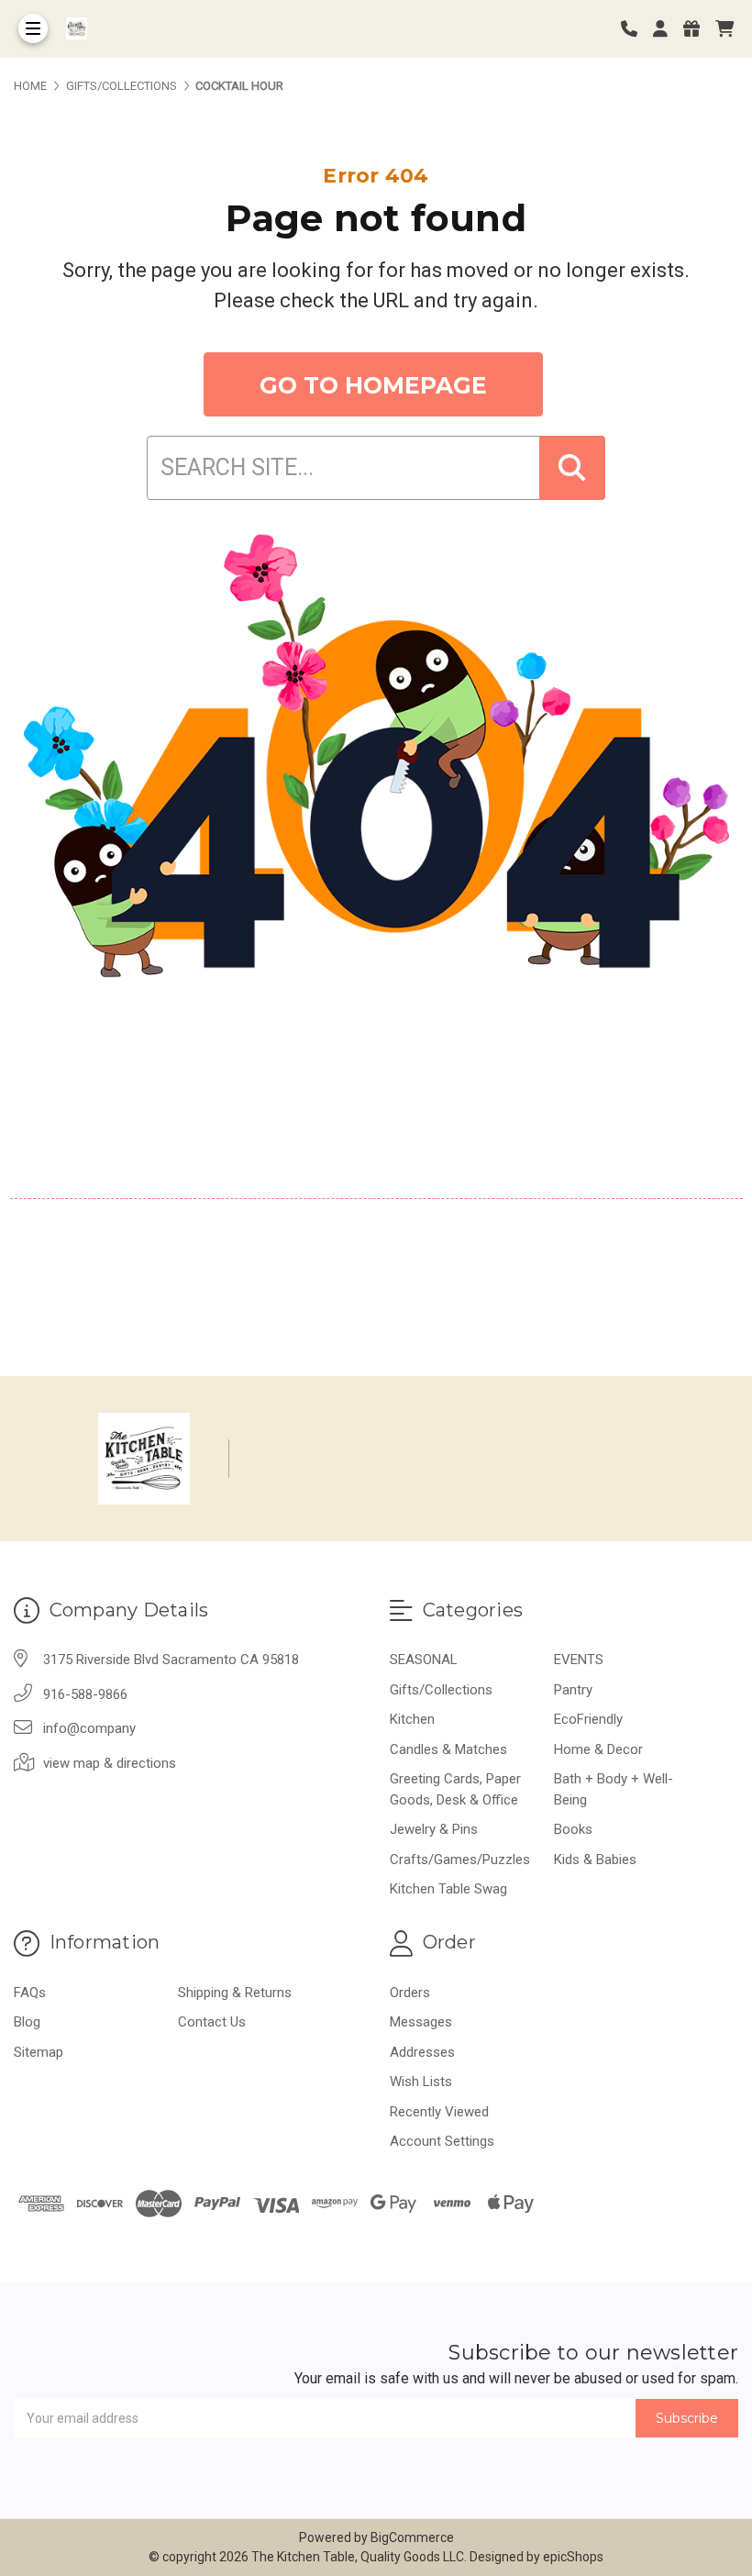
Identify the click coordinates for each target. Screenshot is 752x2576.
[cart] (724, 29)
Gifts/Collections (441, 1690)
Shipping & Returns (235, 1993)
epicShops (573, 2557)
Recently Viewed (439, 2112)
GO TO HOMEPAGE (373, 385)
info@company (89, 1728)
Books (573, 1829)
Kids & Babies (595, 1860)
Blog (27, 2022)
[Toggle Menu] (33, 28)
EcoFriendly (588, 1719)
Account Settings (442, 2141)
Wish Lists (421, 2082)
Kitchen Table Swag (448, 1889)
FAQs (30, 1993)
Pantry (573, 1690)
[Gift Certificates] (698, 29)
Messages (421, 2022)
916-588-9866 (85, 1694)
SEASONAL (424, 1660)
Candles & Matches (448, 1749)
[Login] (667, 29)
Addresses (422, 2052)
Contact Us (212, 2022)
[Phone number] (636, 29)
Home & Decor (598, 1749)
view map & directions (110, 1763)
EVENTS (579, 1660)
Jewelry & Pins (434, 1829)
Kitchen (412, 1719)
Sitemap (39, 2052)
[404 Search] (572, 468)
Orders (410, 1993)
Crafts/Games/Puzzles (460, 1860)
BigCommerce (412, 2537)
